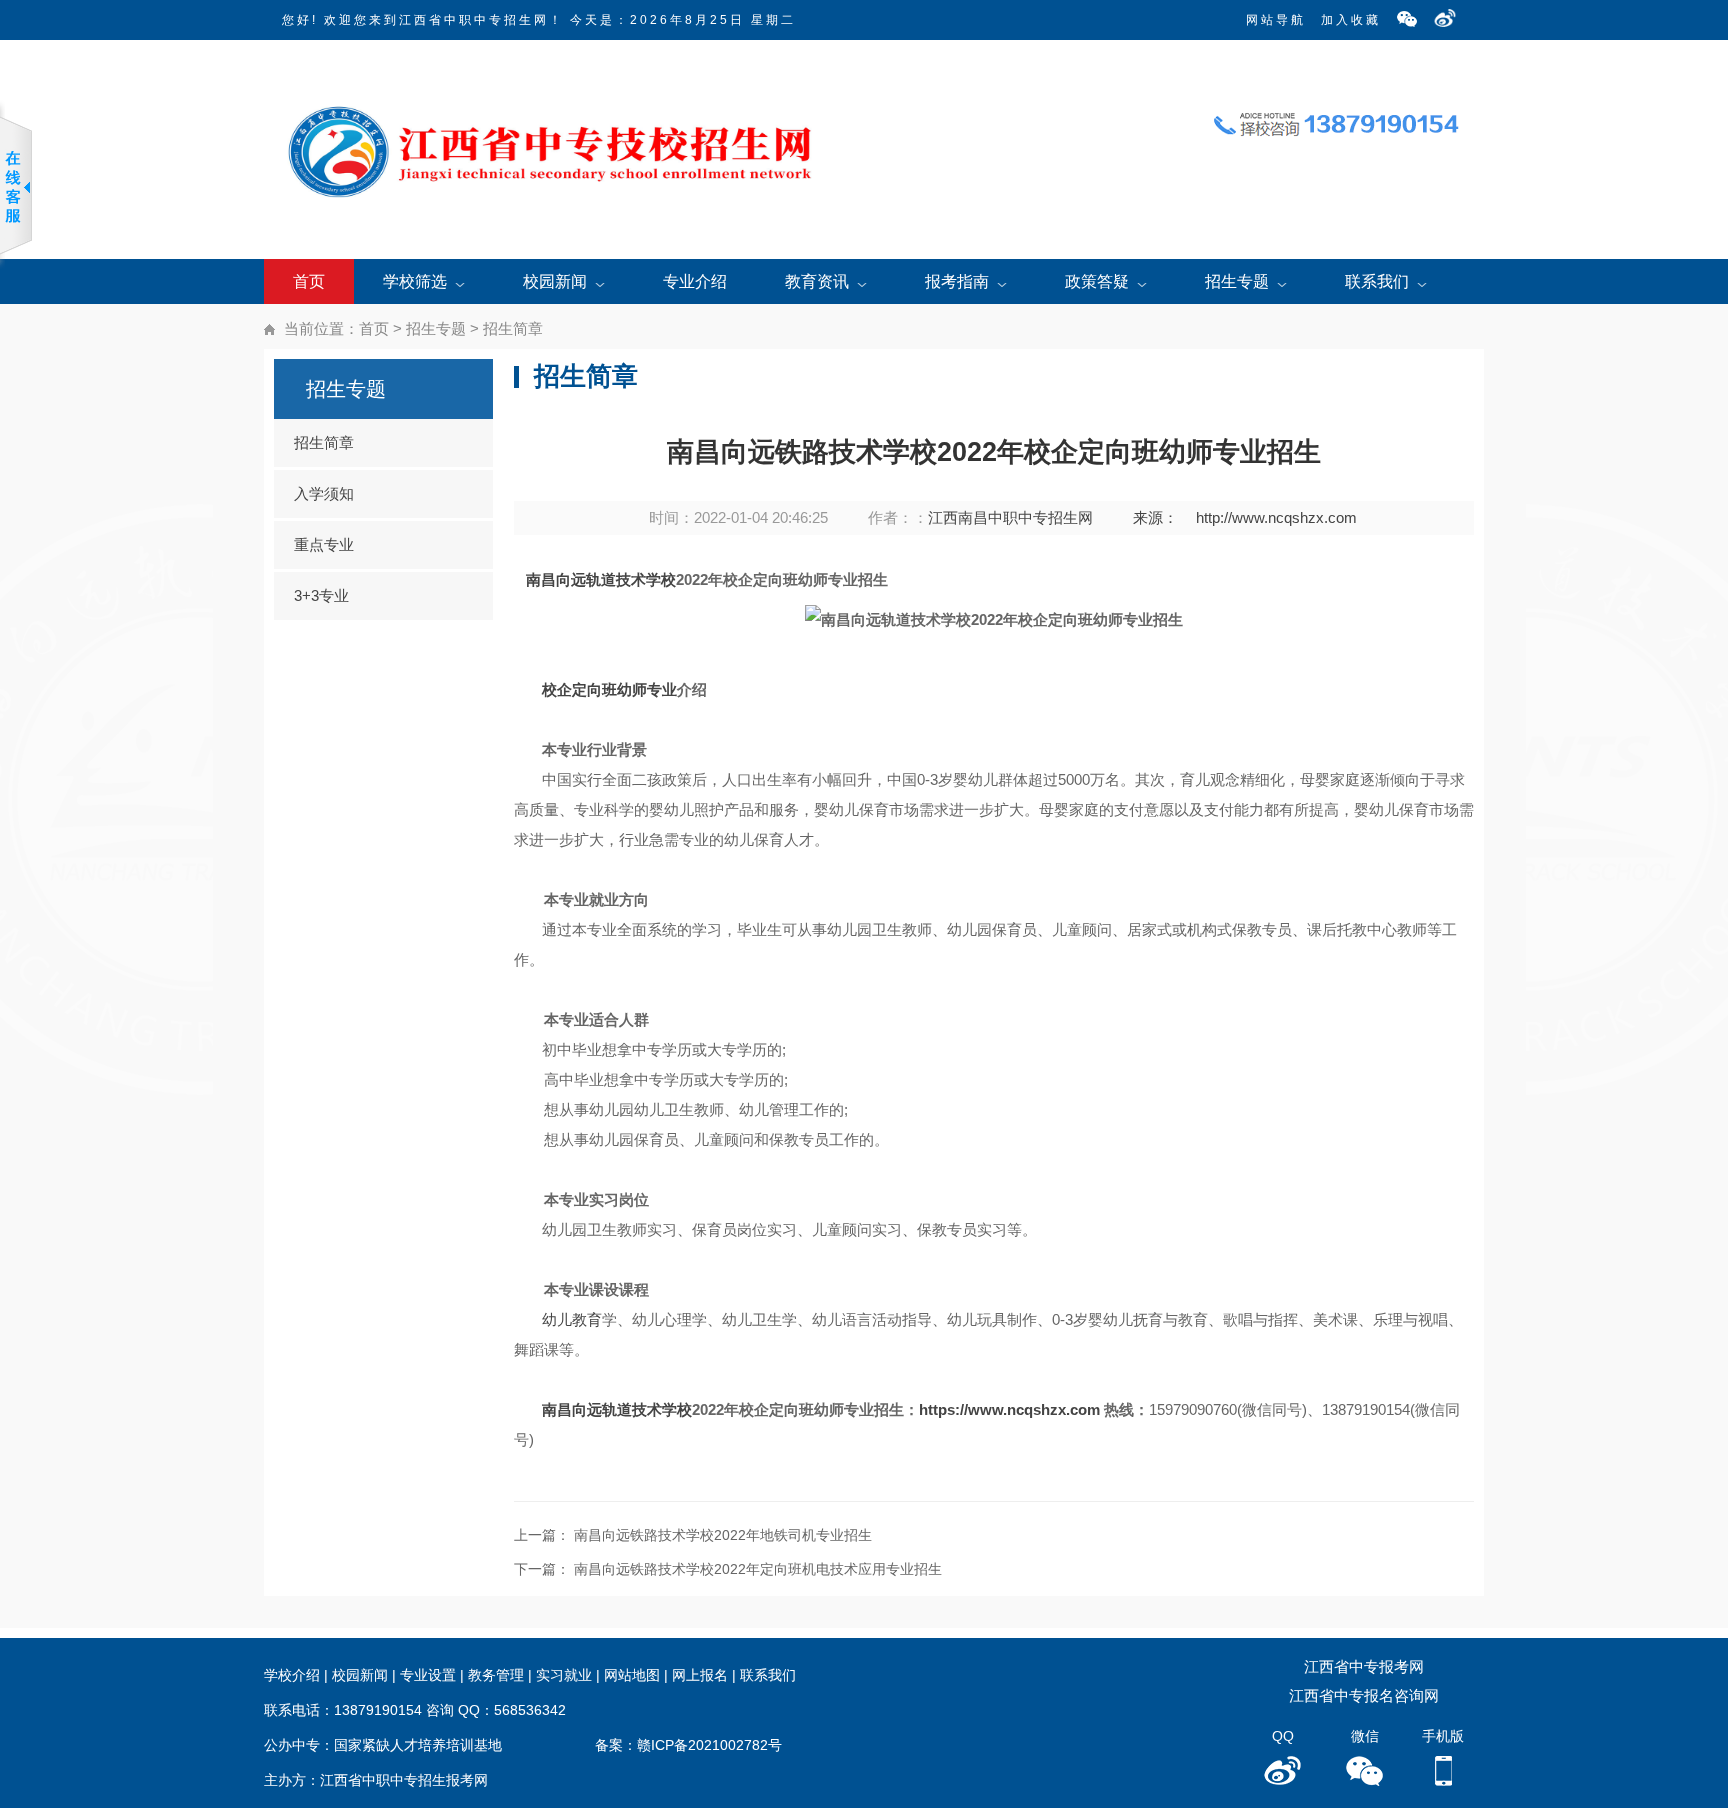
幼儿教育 (572, 1319)
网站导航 (1276, 20)
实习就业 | (570, 1675)
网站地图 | (638, 1675)
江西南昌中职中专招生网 (1010, 517)
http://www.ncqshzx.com (1276, 517)
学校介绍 (292, 1675)
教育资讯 (817, 281)
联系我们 (1377, 281)
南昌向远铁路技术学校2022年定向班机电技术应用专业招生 (758, 1569)
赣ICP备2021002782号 (709, 1745)
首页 (309, 281)
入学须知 (324, 493)
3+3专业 (321, 595)
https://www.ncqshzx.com (1009, 1409)
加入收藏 (1351, 20)
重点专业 (324, 544)
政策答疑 (1097, 281)
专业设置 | (434, 1675)
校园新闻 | (366, 1675)
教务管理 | (502, 1675)
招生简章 (513, 328)
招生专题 (1237, 281)
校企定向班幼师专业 (609, 689)
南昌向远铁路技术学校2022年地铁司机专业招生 (723, 1535)
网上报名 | (706, 1675)
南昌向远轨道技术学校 (601, 579)
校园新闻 (555, 281)
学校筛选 (415, 281)
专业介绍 (695, 281)
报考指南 (957, 281)
